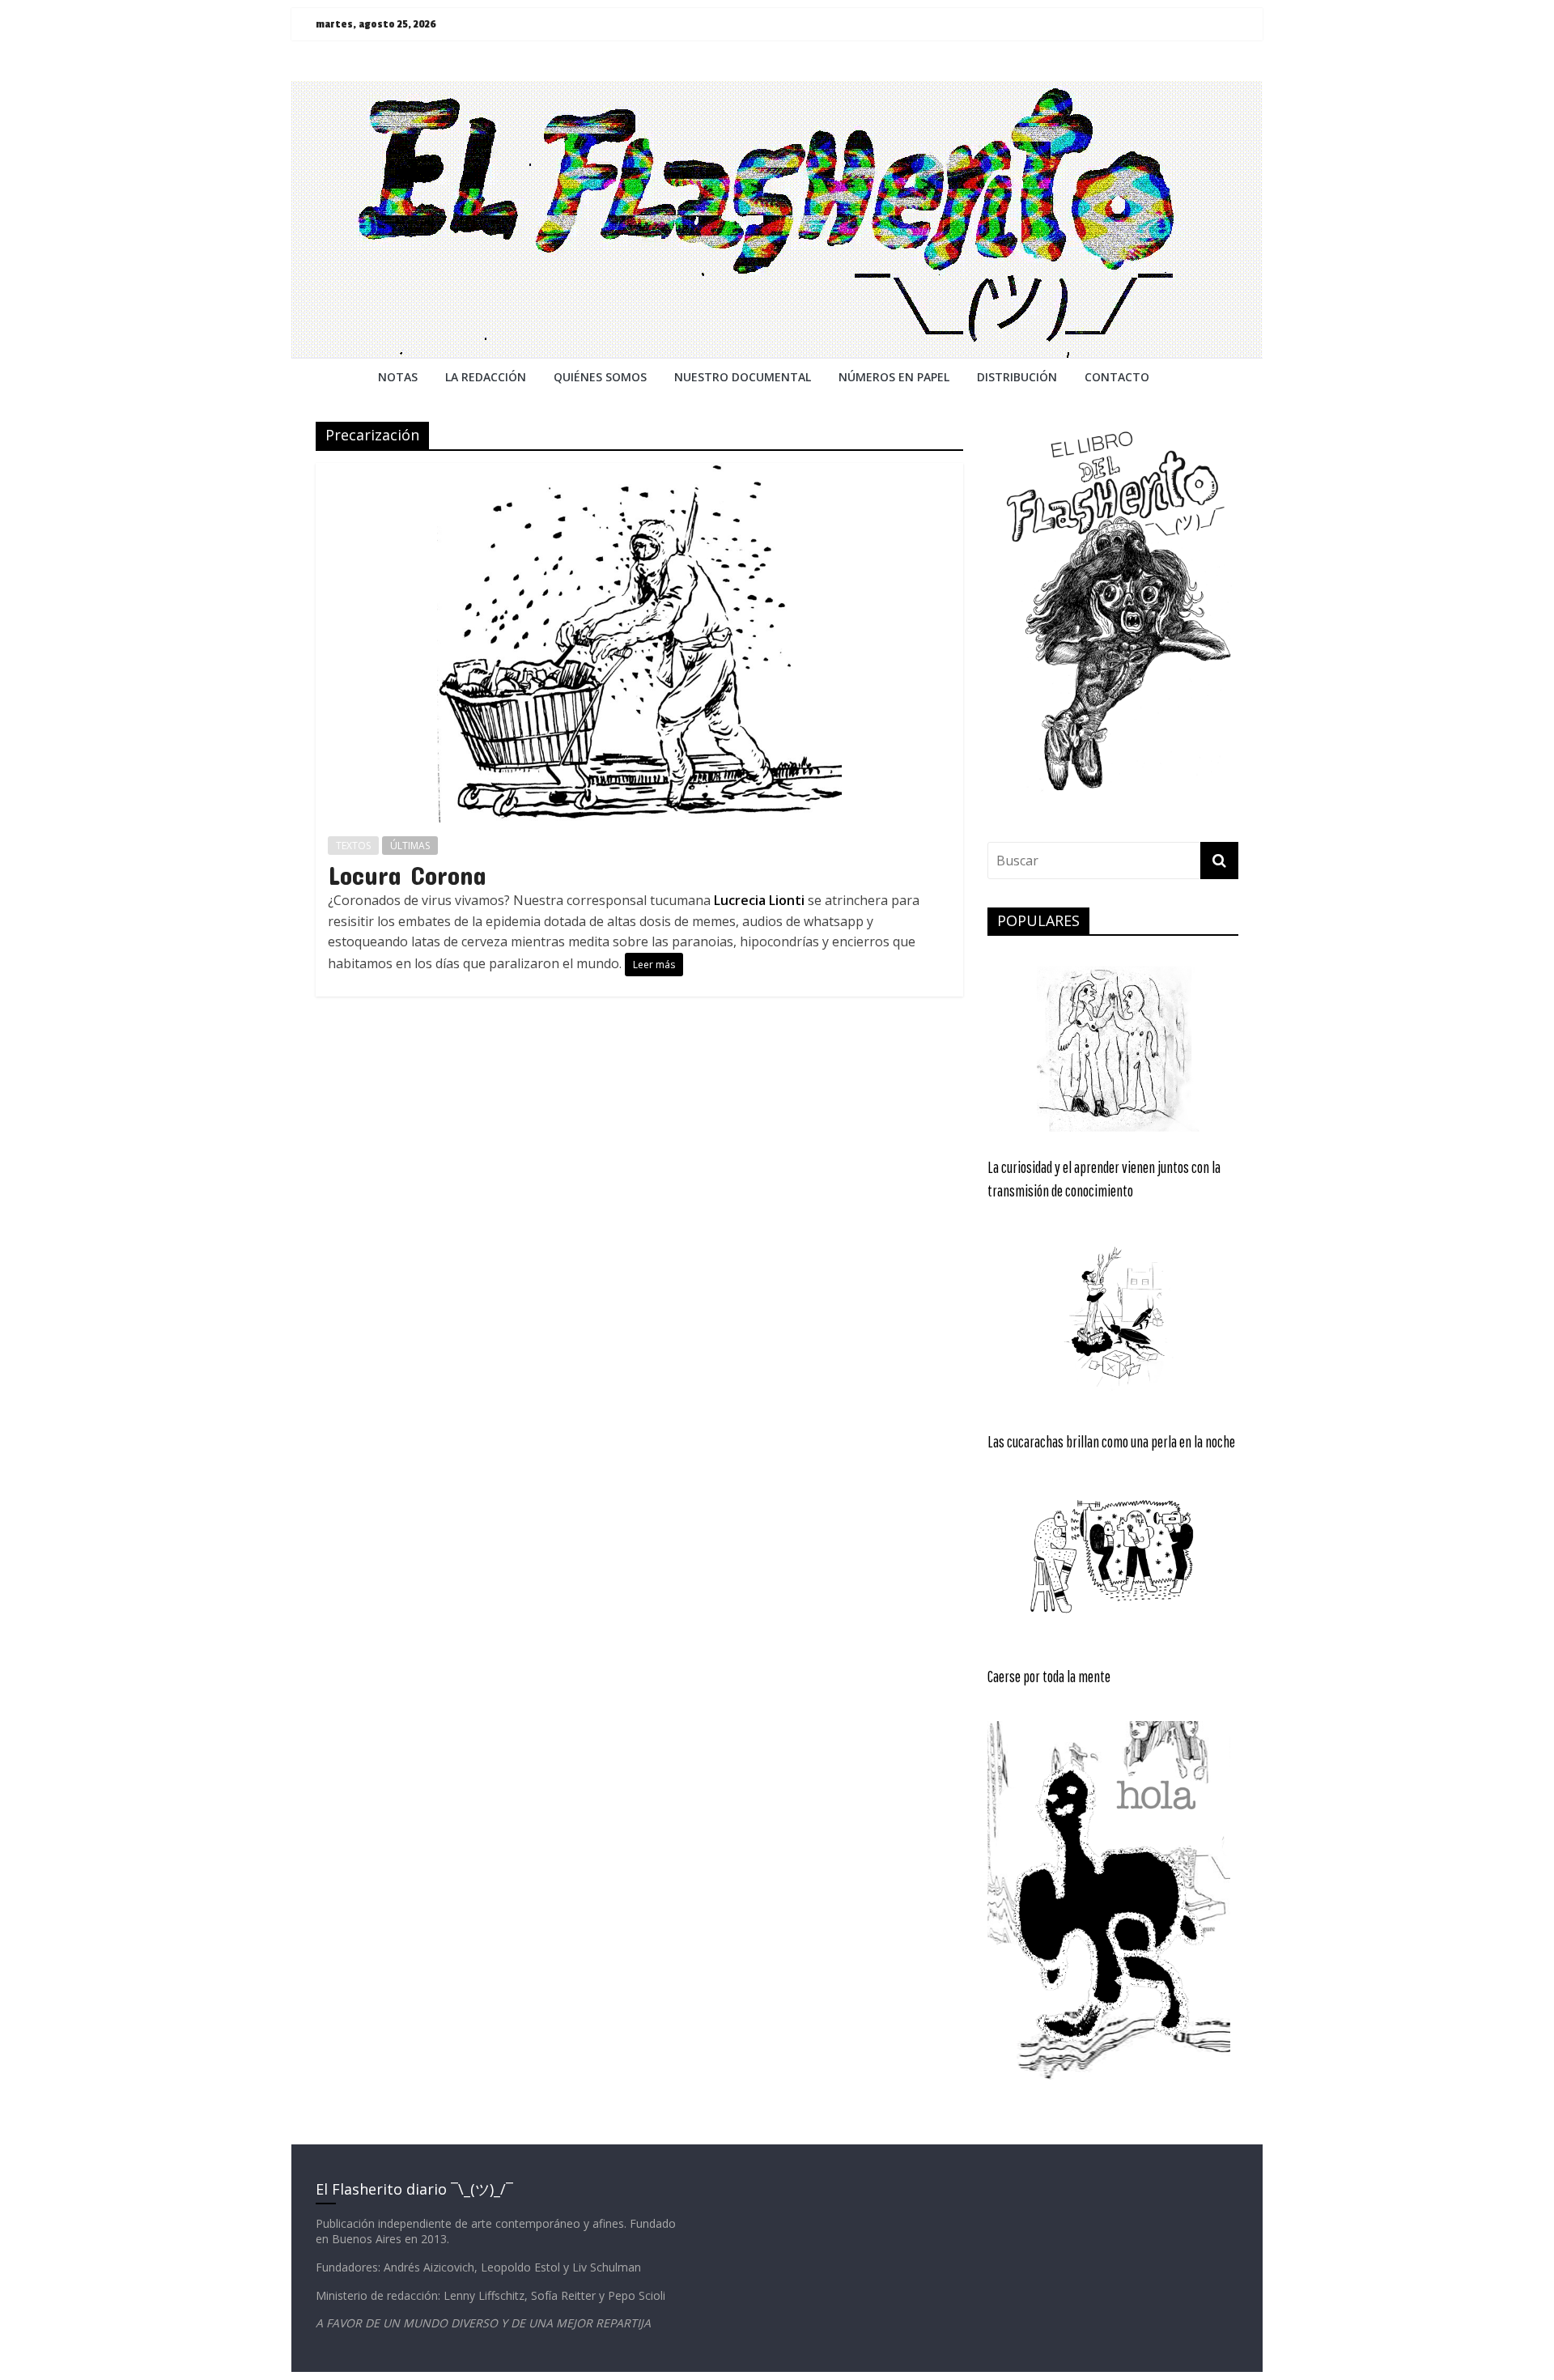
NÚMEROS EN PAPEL (894, 377)
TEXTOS (353, 846)
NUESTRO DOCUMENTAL (743, 377)
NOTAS (398, 377)
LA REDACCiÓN (486, 377)
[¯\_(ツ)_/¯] (777, 91)
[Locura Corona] (639, 473)
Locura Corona (407, 875)
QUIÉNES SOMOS (600, 377)
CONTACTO (1117, 377)
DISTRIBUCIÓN (1017, 377)
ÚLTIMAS (410, 846)
